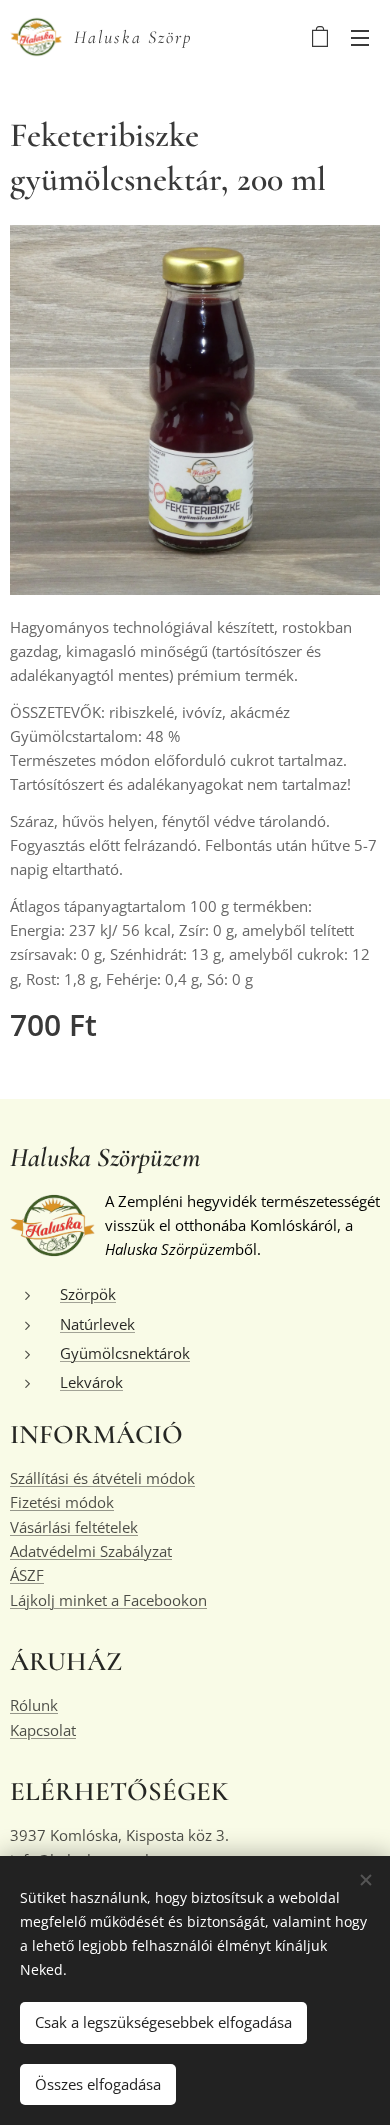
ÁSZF (27, 1575)
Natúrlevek (97, 1324)
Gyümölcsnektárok (125, 1353)
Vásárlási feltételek (74, 1527)
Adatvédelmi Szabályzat (91, 1551)
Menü (360, 37)
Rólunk (34, 1705)
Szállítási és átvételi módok (102, 1478)
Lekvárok (91, 1382)
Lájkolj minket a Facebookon (108, 1600)
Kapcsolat (43, 1730)
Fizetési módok (62, 1502)
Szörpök (88, 1294)
